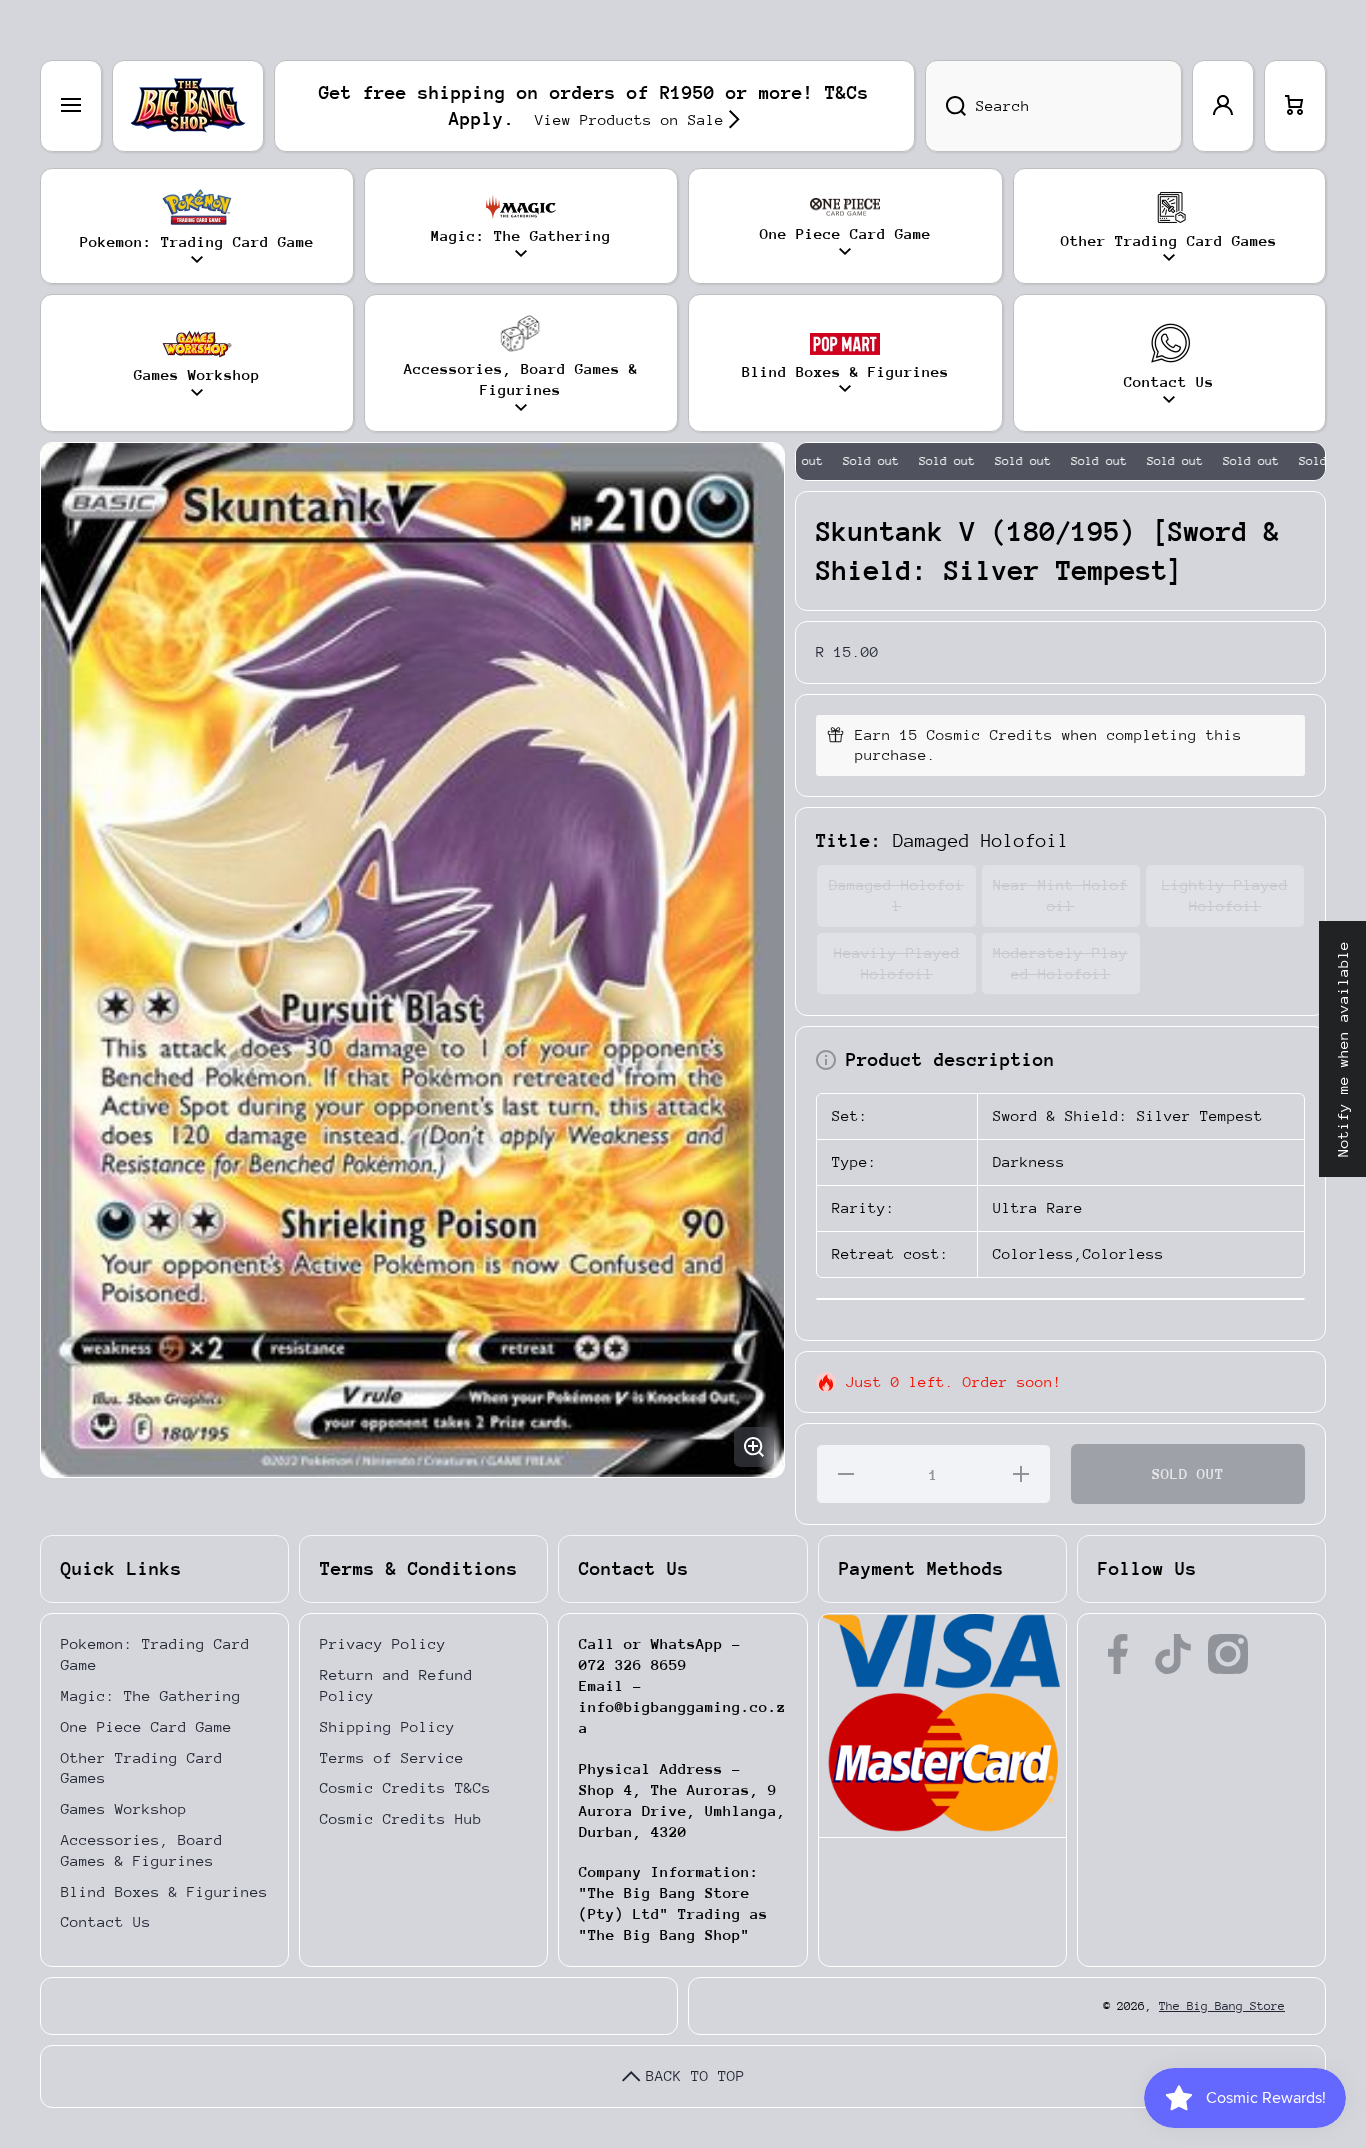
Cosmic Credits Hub (401, 1818)
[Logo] (188, 106)
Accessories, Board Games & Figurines (142, 1850)
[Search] (945, 106)
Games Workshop (124, 1808)
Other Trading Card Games (142, 1768)
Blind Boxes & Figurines (164, 1891)
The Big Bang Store (1222, 2006)
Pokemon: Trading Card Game (155, 1654)
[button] (1295, 106)
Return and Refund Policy (396, 1685)
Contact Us (106, 1921)
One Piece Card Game (146, 1726)
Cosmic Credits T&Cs (405, 1787)
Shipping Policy (387, 1726)
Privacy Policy (383, 1643)
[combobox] (1053, 106)
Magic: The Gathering (151, 1695)
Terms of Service (392, 1757)
